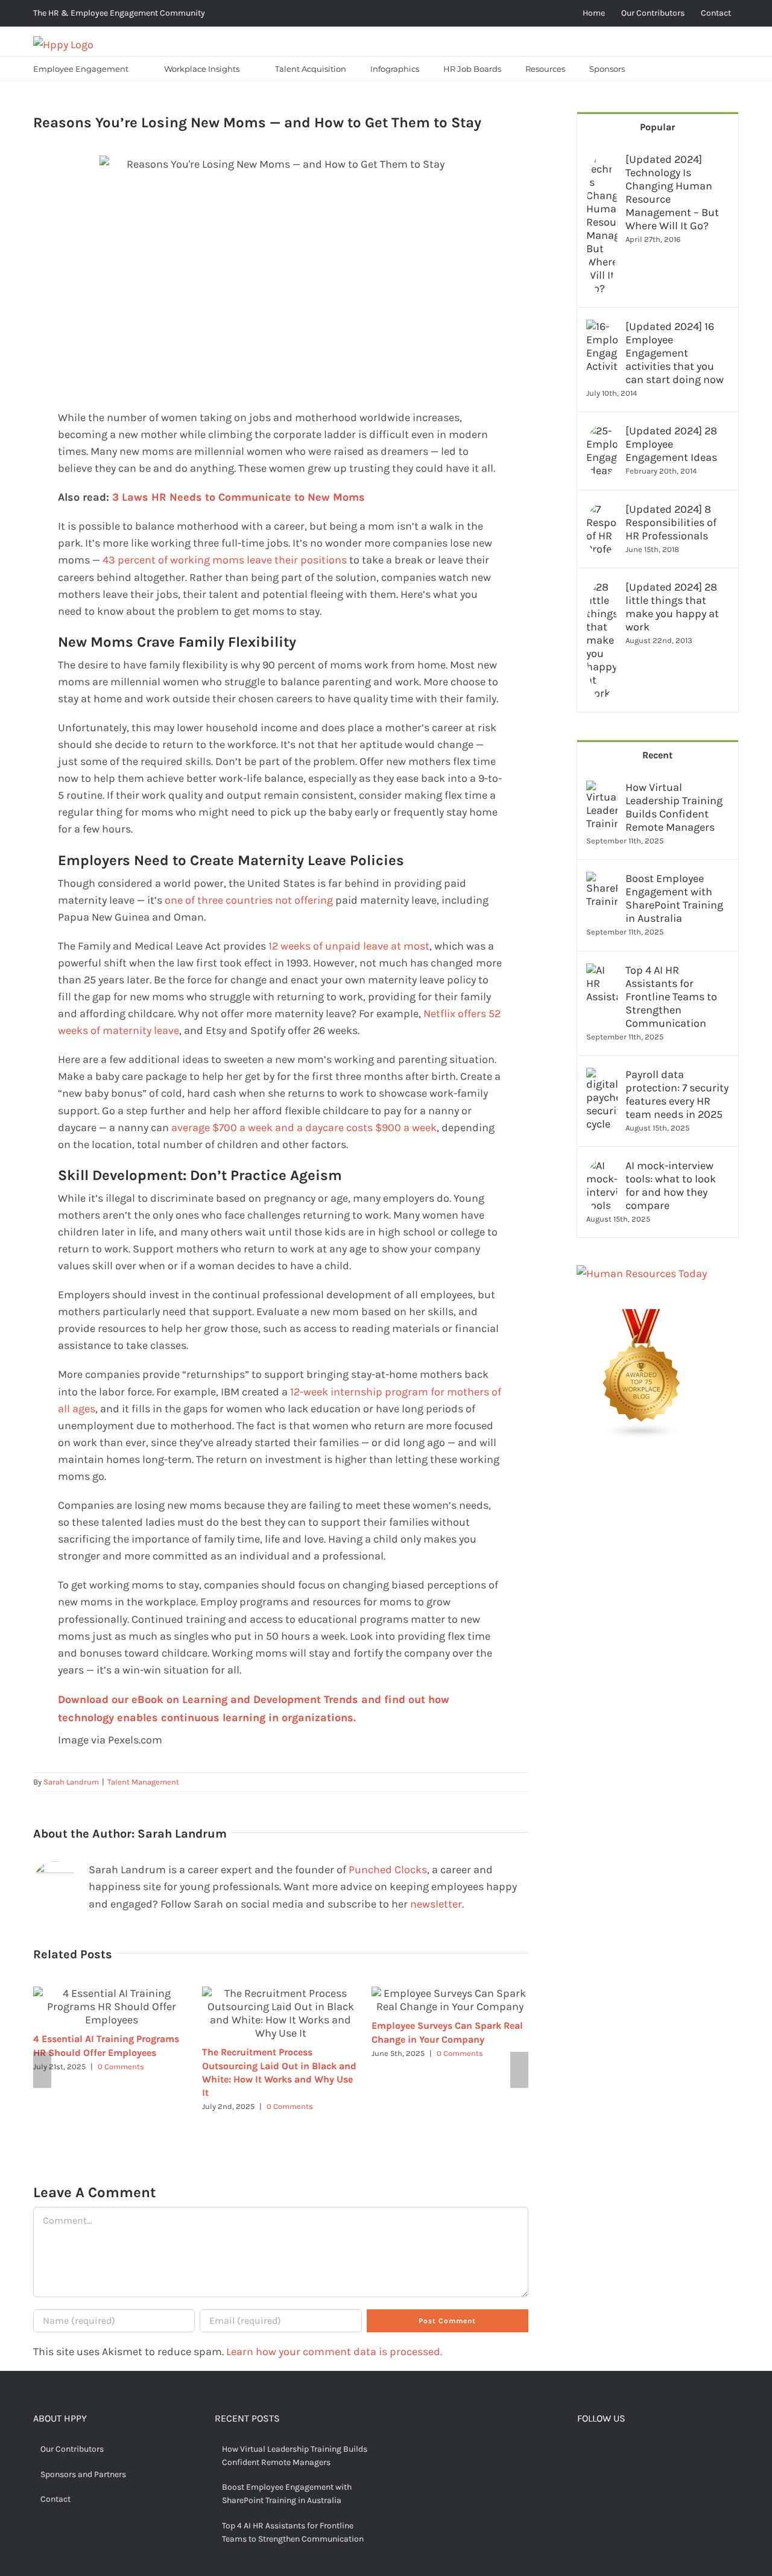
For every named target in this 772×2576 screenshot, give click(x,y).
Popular (657, 127)
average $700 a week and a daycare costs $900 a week (304, 1128)
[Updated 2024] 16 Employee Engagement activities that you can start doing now (675, 353)
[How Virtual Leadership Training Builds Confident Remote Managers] (602, 789)
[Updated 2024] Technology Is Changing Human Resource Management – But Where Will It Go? (672, 192)
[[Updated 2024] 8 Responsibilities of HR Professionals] (602, 511)
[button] (652, 69)
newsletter (436, 1904)
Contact (55, 2499)
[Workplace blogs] (642, 1318)
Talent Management (143, 1782)
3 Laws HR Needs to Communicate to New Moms (239, 497)
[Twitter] (601, 2451)
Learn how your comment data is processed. (334, 2352)
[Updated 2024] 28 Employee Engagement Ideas (671, 444)
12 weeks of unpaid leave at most (349, 946)
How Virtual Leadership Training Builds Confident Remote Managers (674, 807)
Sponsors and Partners (83, 2474)
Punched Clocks (388, 1870)
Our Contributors (72, 2449)
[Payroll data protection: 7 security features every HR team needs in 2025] (602, 1076)
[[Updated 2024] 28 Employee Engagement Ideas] (602, 433)
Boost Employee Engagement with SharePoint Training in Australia (674, 898)
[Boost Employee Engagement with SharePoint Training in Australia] (602, 880)
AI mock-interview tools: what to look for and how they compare (671, 1185)
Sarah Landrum (71, 1782)
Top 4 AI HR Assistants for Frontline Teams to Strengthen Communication (671, 997)
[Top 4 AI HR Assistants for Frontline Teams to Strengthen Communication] (602, 972)
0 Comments (121, 2067)
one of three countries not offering (249, 900)
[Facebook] (582, 2451)
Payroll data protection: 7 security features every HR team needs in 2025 (677, 1094)
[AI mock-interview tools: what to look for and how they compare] (602, 1167)
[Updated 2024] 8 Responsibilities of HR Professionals (671, 522)
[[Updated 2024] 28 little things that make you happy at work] (602, 589)
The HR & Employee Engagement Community (119, 13)
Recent (657, 755)
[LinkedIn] (638, 2451)
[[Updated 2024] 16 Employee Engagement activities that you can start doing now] (602, 328)
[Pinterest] (619, 2451)
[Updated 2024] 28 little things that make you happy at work (672, 607)
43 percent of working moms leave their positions (225, 560)
